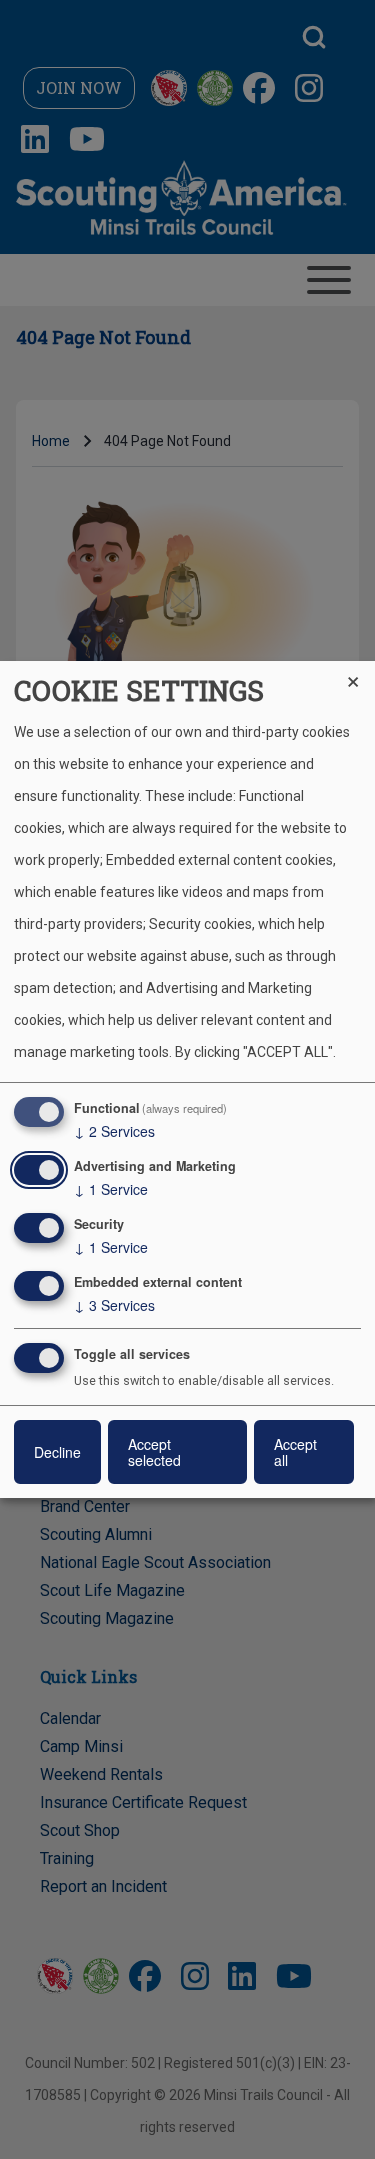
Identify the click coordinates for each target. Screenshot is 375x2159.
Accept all (295, 1452)
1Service (111, 1189)
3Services (114, 1305)
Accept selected (154, 1452)
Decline (57, 1452)
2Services (114, 1131)
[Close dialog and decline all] (360, 673)
